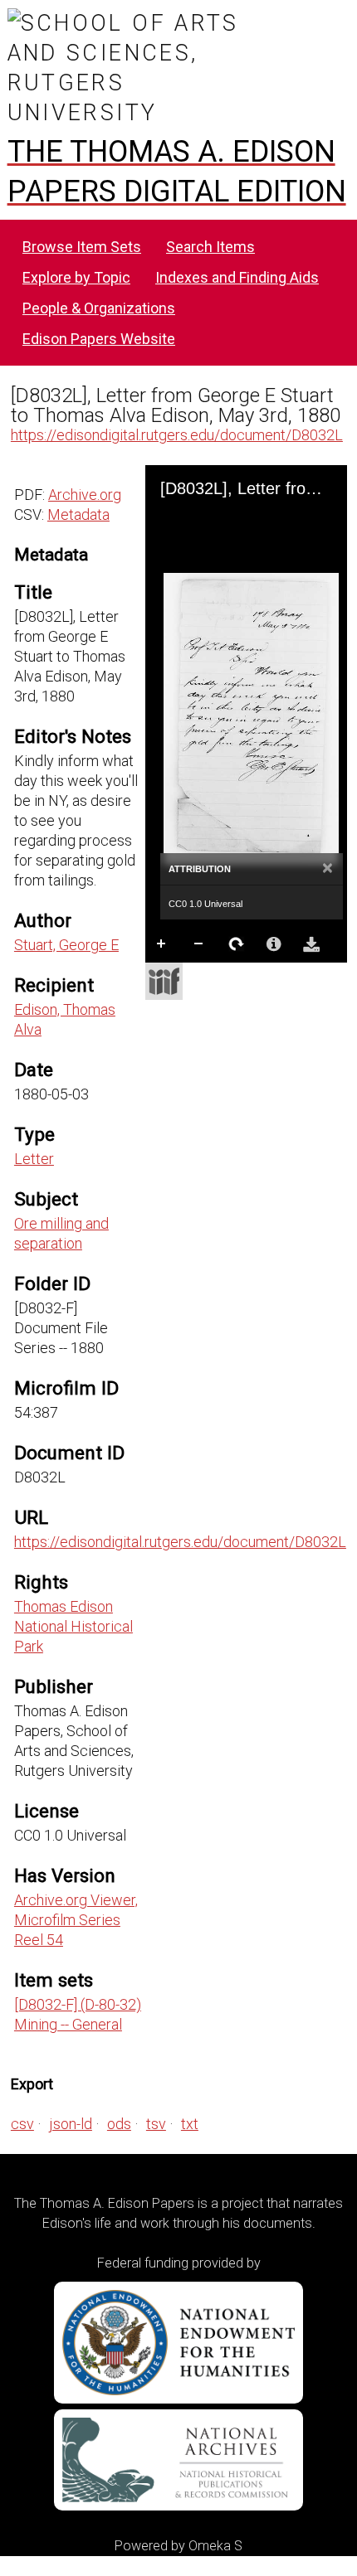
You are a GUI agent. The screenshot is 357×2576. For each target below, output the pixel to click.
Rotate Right (237, 944)
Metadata (78, 514)
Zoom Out (199, 944)
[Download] (311, 944)
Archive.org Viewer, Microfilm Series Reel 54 (76, 1920)
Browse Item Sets (82, 247)
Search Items (210, 247)
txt (190, 2124)
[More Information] (274, 944)
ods (119, 2124)
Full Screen (199, 978)
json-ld (71, 2124)
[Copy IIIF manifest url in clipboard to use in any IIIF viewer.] (164, 981)
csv (22, 2124)
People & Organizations (99, 308)
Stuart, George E (66, 945)
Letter (34, 1159)
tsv (156, 2124)
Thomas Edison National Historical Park (73, 1626)
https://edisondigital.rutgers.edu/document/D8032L (177, 435)
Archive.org (85, 495)
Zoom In (162, 944)
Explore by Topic (76, 277)
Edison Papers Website (99, 339)
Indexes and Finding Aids (237, 277)
